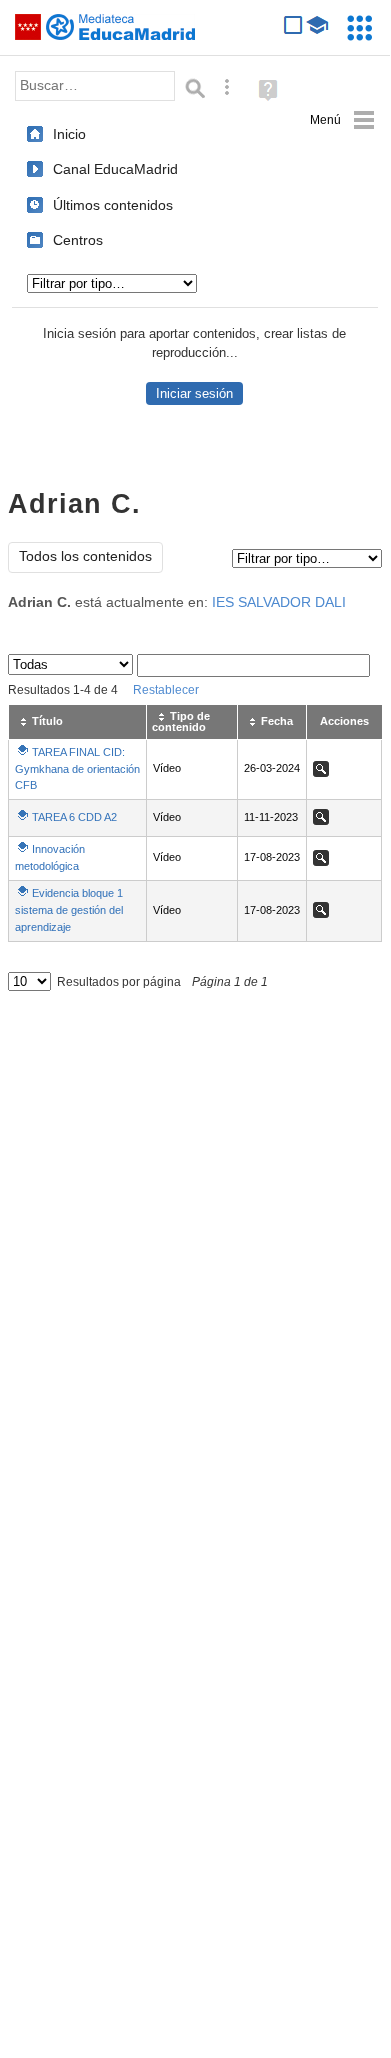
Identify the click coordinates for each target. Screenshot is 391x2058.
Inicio (69, 134)
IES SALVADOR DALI (279, 602)
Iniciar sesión (194, 393)
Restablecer (166, 690)
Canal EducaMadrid (115, 169)
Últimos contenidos (113, 205)
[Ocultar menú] (342, 120)
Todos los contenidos (85, 556)
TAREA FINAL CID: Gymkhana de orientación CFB (77, 768)
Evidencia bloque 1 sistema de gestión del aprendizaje (69, 909)
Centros (78, 240)
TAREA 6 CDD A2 (74, 817)
